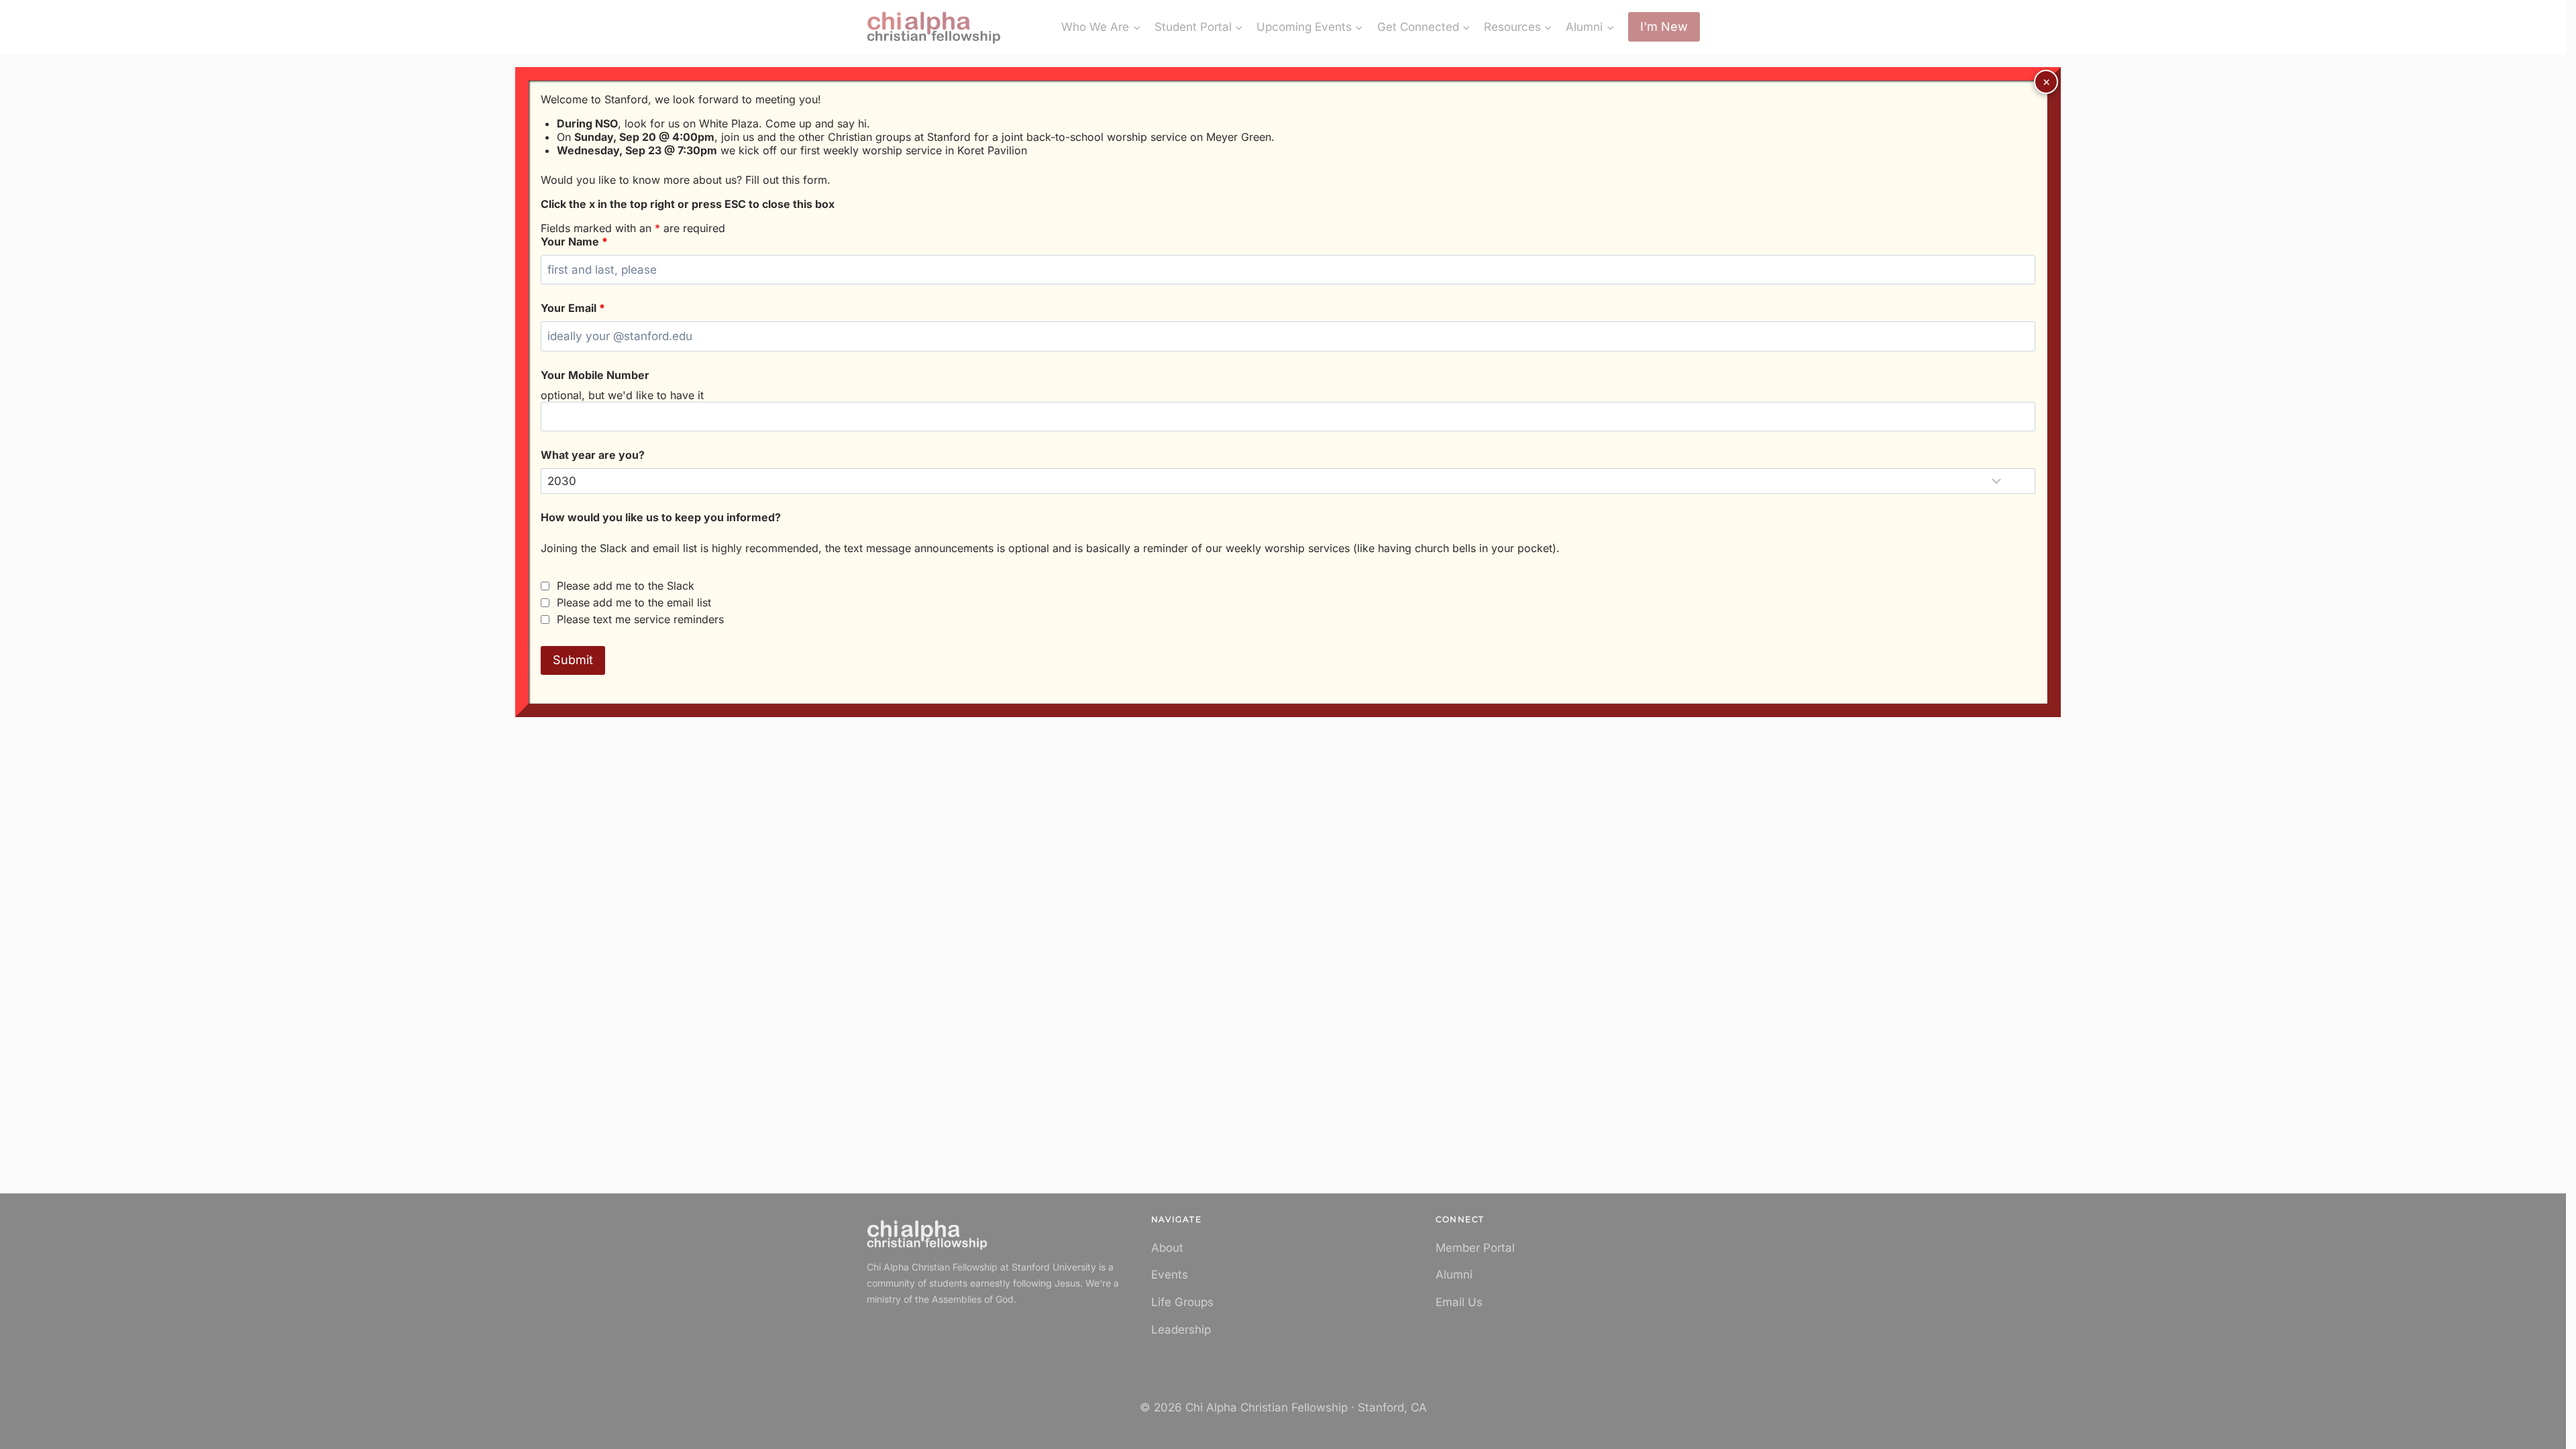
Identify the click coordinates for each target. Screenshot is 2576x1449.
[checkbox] (545, 586)
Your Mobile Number (595, 375)
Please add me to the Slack (626, 586)
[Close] (2046, 82)
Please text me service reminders (640, 619)
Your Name (574, 241)
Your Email (573, 308)
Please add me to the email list (634, 602)
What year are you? (593, 455)
